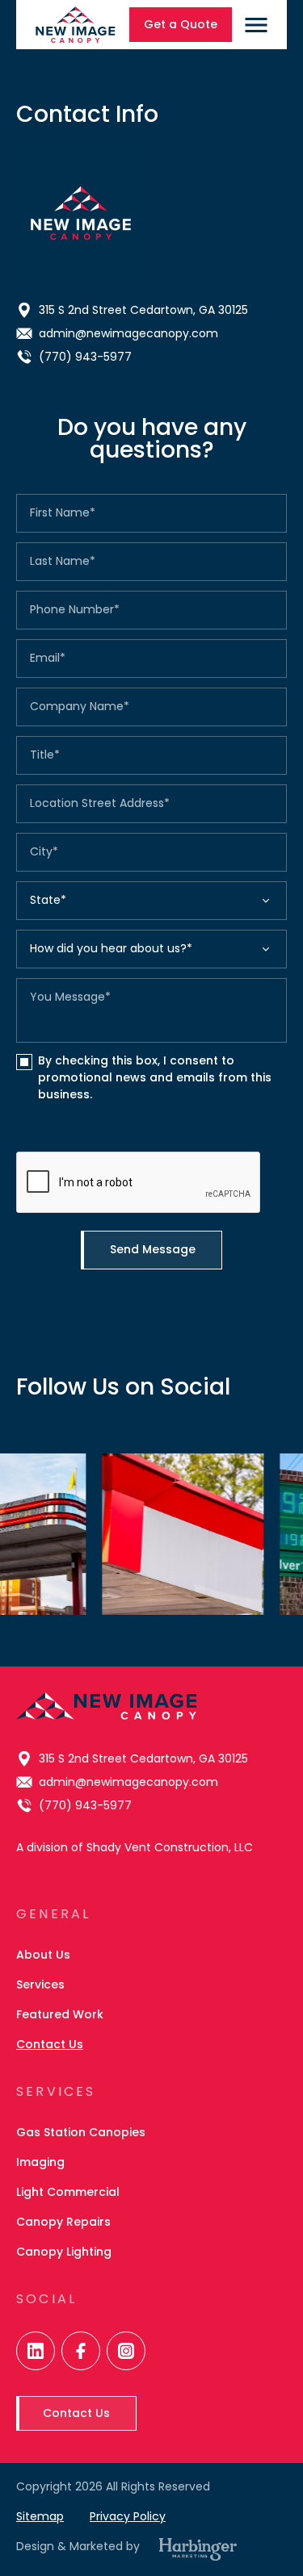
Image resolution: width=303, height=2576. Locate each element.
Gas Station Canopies (81, 2132)
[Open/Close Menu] (256, 25)
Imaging (40, 2162)
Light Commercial (68, 2192)
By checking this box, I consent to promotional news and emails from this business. (155, 1077)
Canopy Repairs (63, 2222)
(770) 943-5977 (85, 357)
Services (40, 1984)
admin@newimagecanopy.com (128, 333)
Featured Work (60, 2014)
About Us (43, 1955)
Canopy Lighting (64, 2252)
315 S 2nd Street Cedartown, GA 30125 (143, 310)
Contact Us (50, 2044)
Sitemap (40, 2516)
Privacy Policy (128, 2516)
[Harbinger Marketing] (198, 2549)
